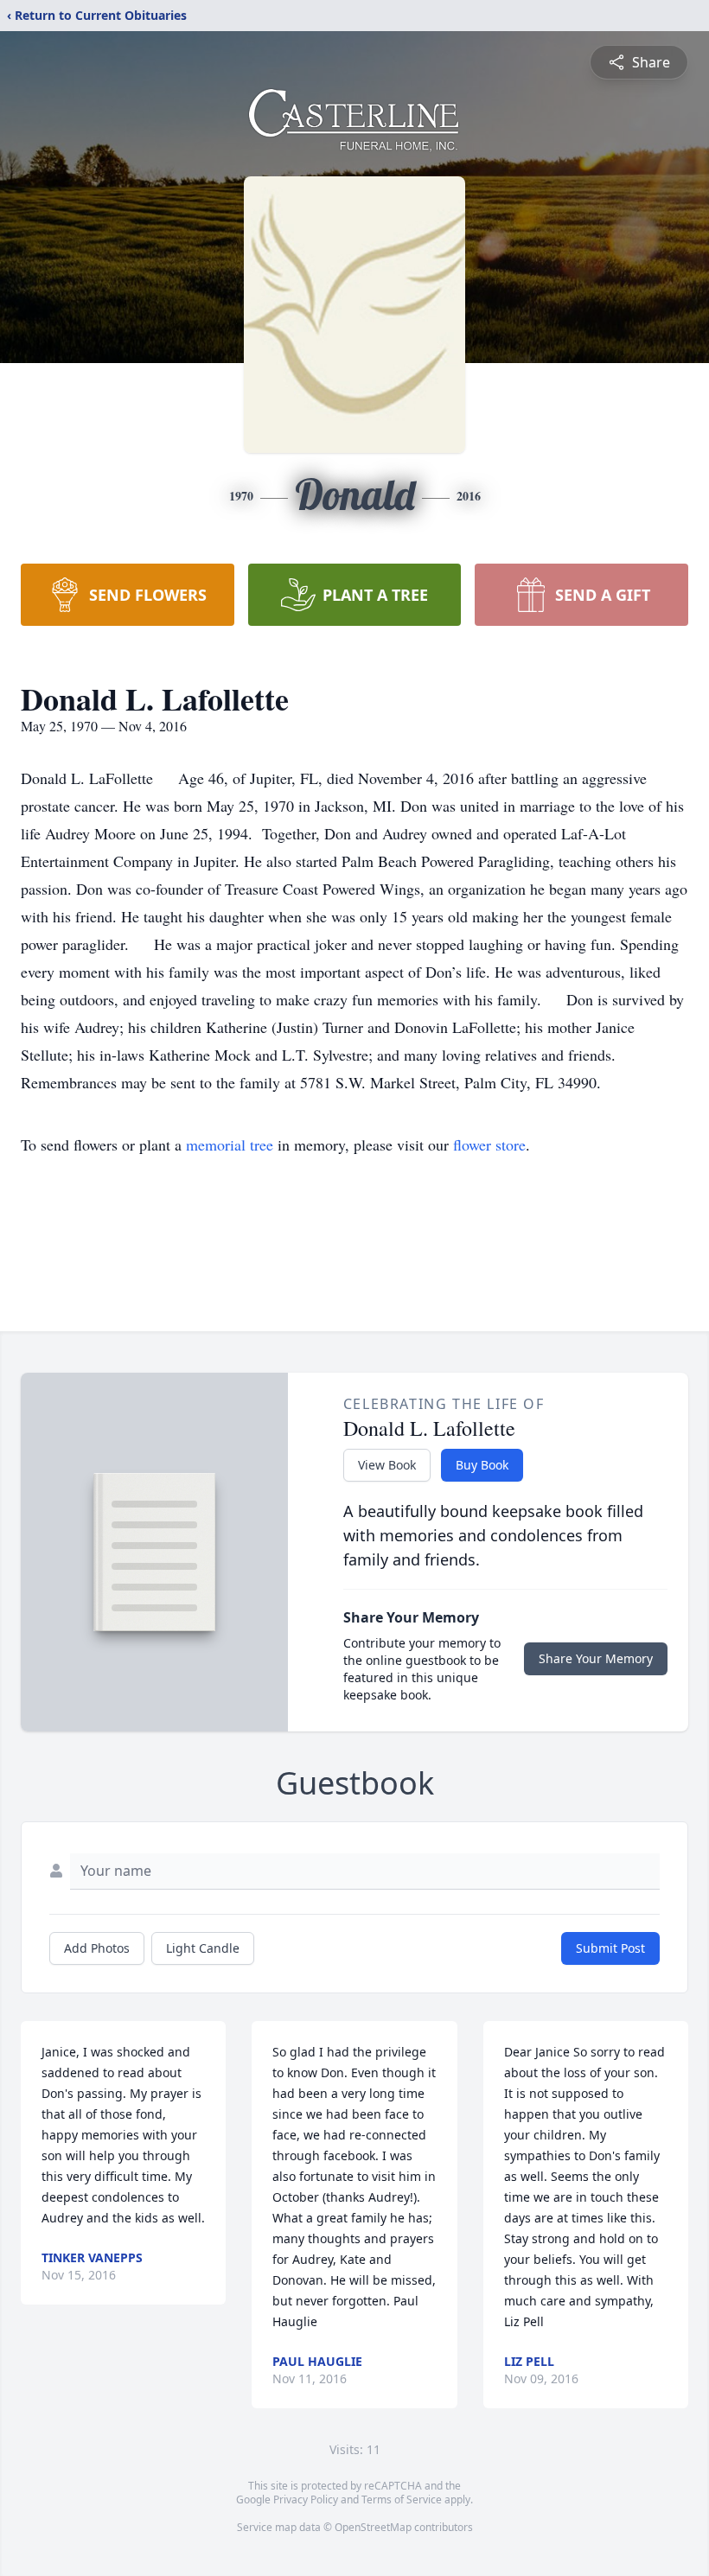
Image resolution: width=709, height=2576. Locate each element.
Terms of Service (402, 2499)
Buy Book (482, 1465)
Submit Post (610, 1948)
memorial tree (230, 1145)
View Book (387, 1465)
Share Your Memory (596, 1658)
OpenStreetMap (373, 2527)
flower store (489, 1145)
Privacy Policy (306, 2499)
